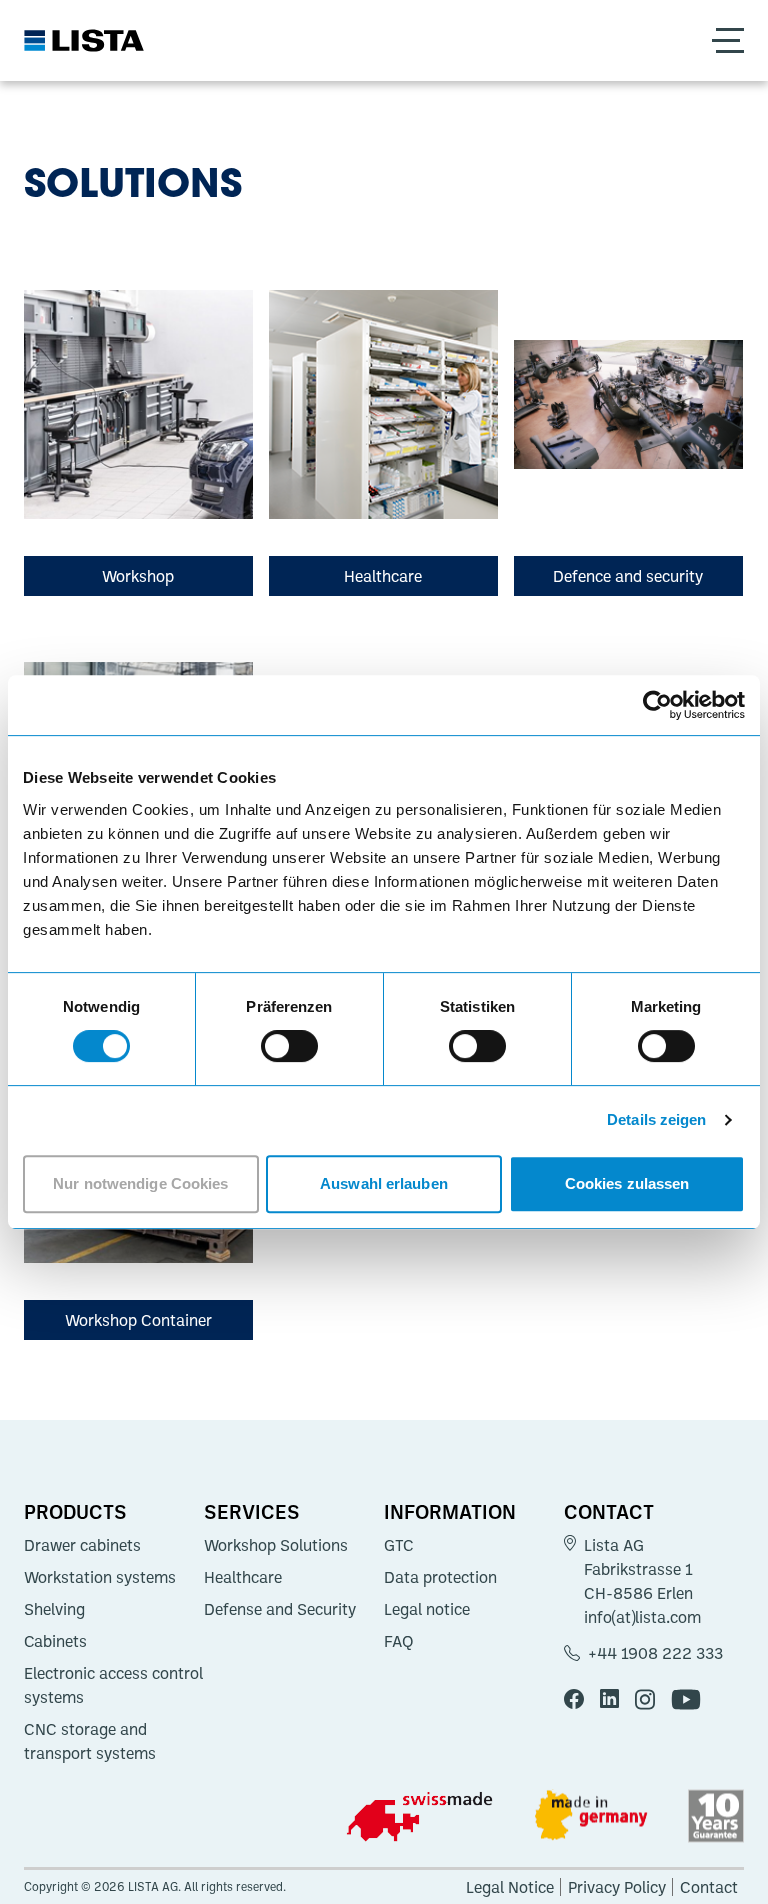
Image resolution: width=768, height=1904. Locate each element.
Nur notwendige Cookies (140, 1183)
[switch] (289, 1046)
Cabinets (55, 1641)
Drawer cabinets (82, 1545)
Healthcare (243, 1577)
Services (252, 1511)
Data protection (440, 1577)
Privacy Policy (617, 1887)
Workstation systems (100, 1577)
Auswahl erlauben (384, 1183)
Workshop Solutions (276, 1545)
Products (75, 1511)
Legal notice (427, 1609)
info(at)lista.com (642, 1617)
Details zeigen (656, 1119)
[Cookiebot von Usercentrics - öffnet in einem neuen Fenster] (657, 705)
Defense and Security (280, 1609)
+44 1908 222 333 (655, 1653)
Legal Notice (510, 1887)
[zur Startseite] (84, 40)
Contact (609, 1511)
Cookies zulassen (627, 1183)
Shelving (54, 1609)
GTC (399, 1545)
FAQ (399, 1641)
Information (450, 1511)
